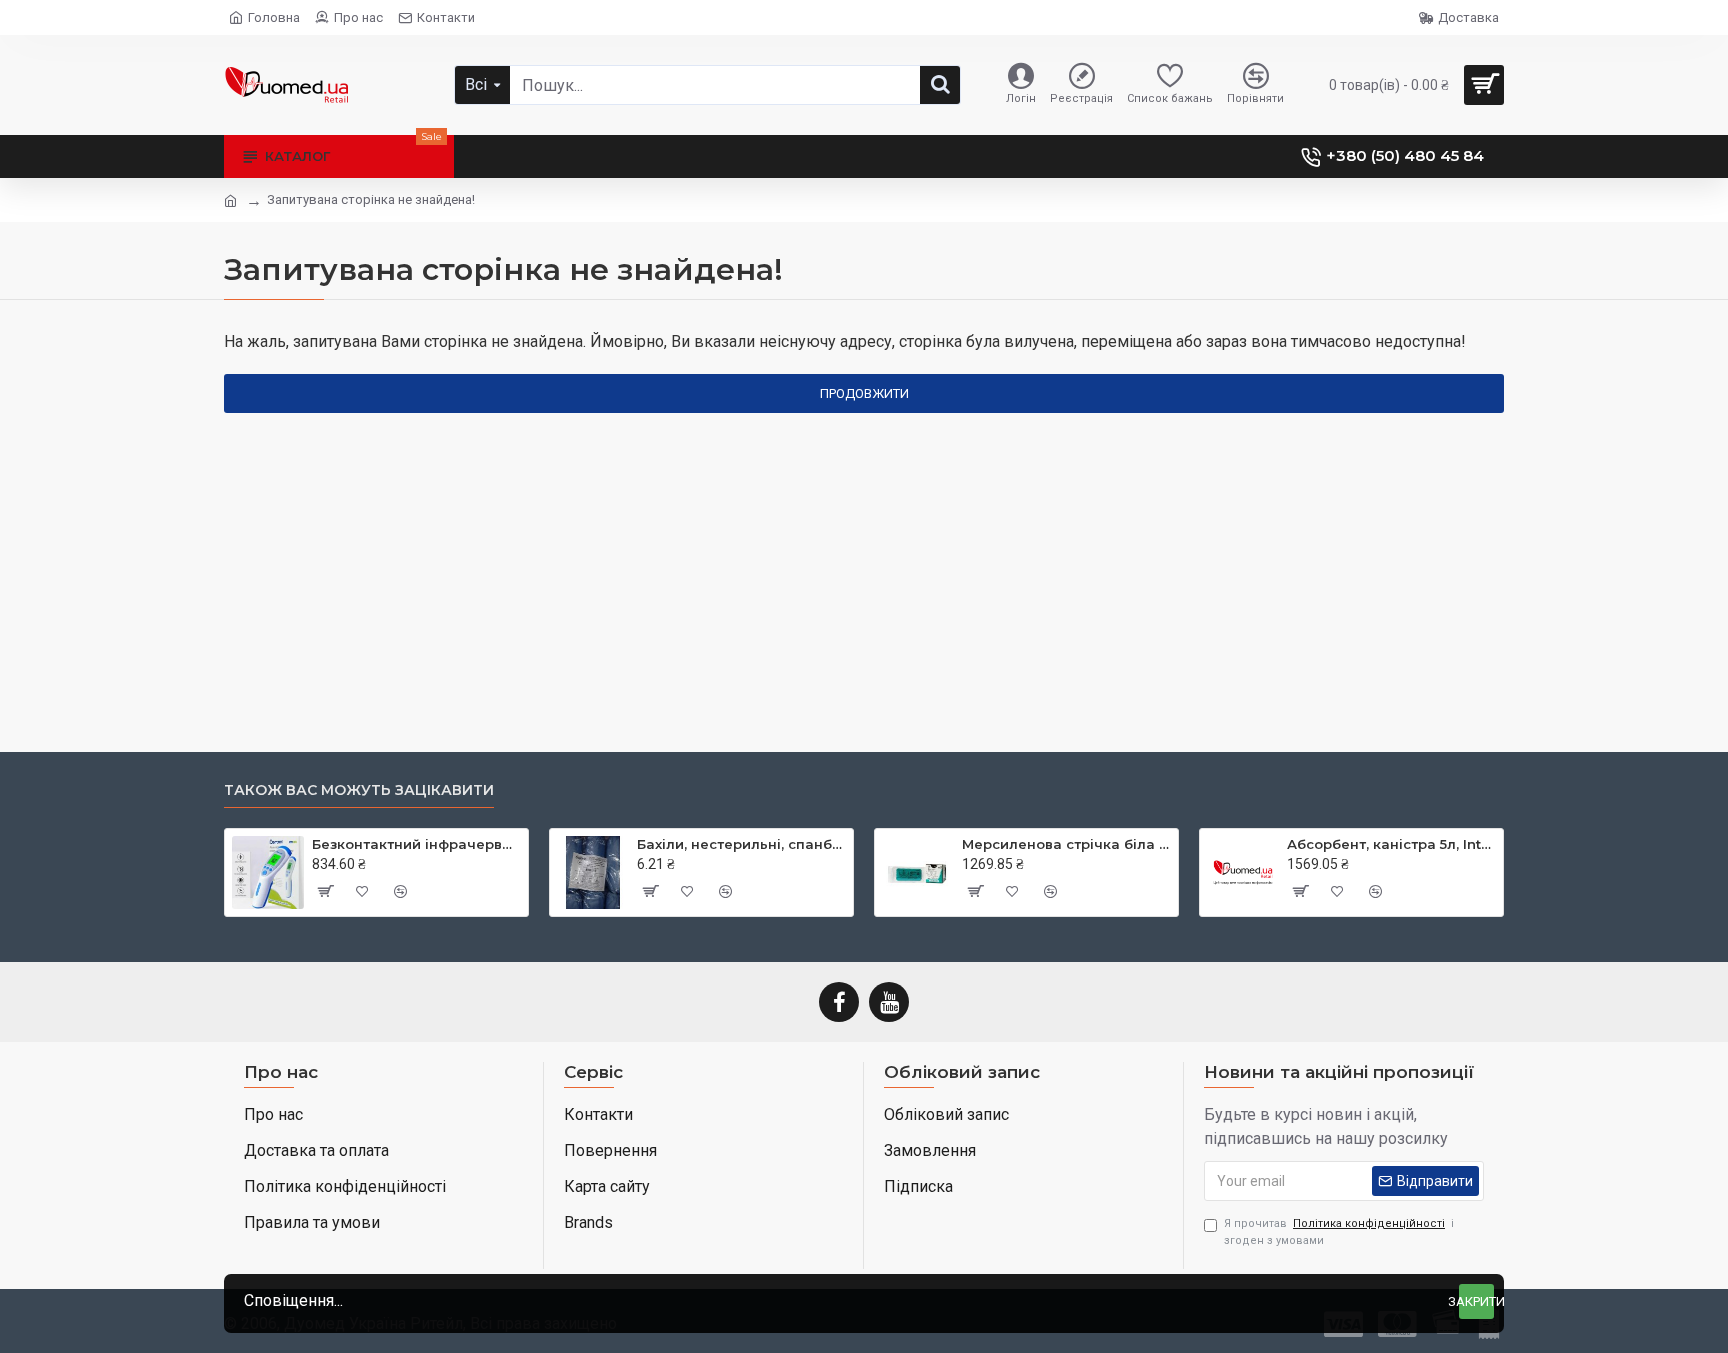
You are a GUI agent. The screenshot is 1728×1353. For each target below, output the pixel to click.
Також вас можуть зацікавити (359, 790)
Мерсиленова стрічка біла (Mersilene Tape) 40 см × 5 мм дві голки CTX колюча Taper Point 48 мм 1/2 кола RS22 (1066, 844)
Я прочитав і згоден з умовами (1339, 1232)
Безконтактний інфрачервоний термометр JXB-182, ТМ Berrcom (416, 844)
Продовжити (864, 393)
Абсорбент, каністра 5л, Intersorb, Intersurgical (1391, 844)
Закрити (1476, 1301)
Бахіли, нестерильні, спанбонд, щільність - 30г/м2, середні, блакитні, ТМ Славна (741, 844)
